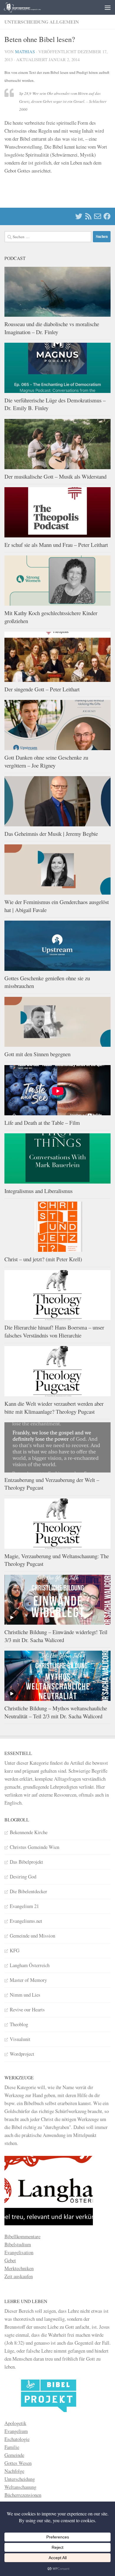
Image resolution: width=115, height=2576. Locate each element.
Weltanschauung (20, 2487)
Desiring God (23, 1877)
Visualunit (20, 2039)
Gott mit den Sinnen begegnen (37, 1054)
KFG (15, 1950)
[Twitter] (79, 216)
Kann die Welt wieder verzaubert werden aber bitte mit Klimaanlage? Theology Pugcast (54, 1408)
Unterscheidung (20, 2479)
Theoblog (19, 2024)
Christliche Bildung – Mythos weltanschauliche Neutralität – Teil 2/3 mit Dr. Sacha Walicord (56, 1712)
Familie (12, 2447)
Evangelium (16, 2431)
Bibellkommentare (22, 2236)
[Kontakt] (98, 216)
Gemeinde (14, 2455)
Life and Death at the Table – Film (42, 1123)
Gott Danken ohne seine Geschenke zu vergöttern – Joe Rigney (46, 761)
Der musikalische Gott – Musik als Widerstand (55, 476)
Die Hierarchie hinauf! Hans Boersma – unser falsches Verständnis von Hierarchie (54, 1331)
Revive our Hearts (27, 2009)
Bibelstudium (18, 2244)
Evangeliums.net (26, 1921)
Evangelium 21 (24, 1906)
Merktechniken (19, 2268)
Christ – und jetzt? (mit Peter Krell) (43, 1259)
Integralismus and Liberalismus (38, 1191)
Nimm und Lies (25, 1995)
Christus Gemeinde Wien (34, 1847)
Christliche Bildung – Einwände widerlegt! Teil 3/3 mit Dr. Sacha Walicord (56, 1636)
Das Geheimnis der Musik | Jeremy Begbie (51, 834)
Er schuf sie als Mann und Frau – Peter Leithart (56, 545)
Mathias (25, 52)
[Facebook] (107, 216)
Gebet (10, 2260)
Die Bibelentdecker (28, 1891)
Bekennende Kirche (29, 1832)
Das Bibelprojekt (26, 1862)
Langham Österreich (30, 1965)
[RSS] (88, 216)
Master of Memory (28, 1980)
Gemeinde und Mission (32, 1936)
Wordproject (22, 2054)
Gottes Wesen (18, 2463)
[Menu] (108, 7)
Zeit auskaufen (19, 2276)
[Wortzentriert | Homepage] (29, 7)
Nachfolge (14, 2471)
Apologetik (15, 2423)
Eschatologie (17, 2439)
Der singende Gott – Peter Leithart (42, 689)
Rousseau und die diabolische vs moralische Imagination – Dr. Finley (52, 328)
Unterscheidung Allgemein (42, 22)
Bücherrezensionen (23, 2495)
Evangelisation (19, 2252)
